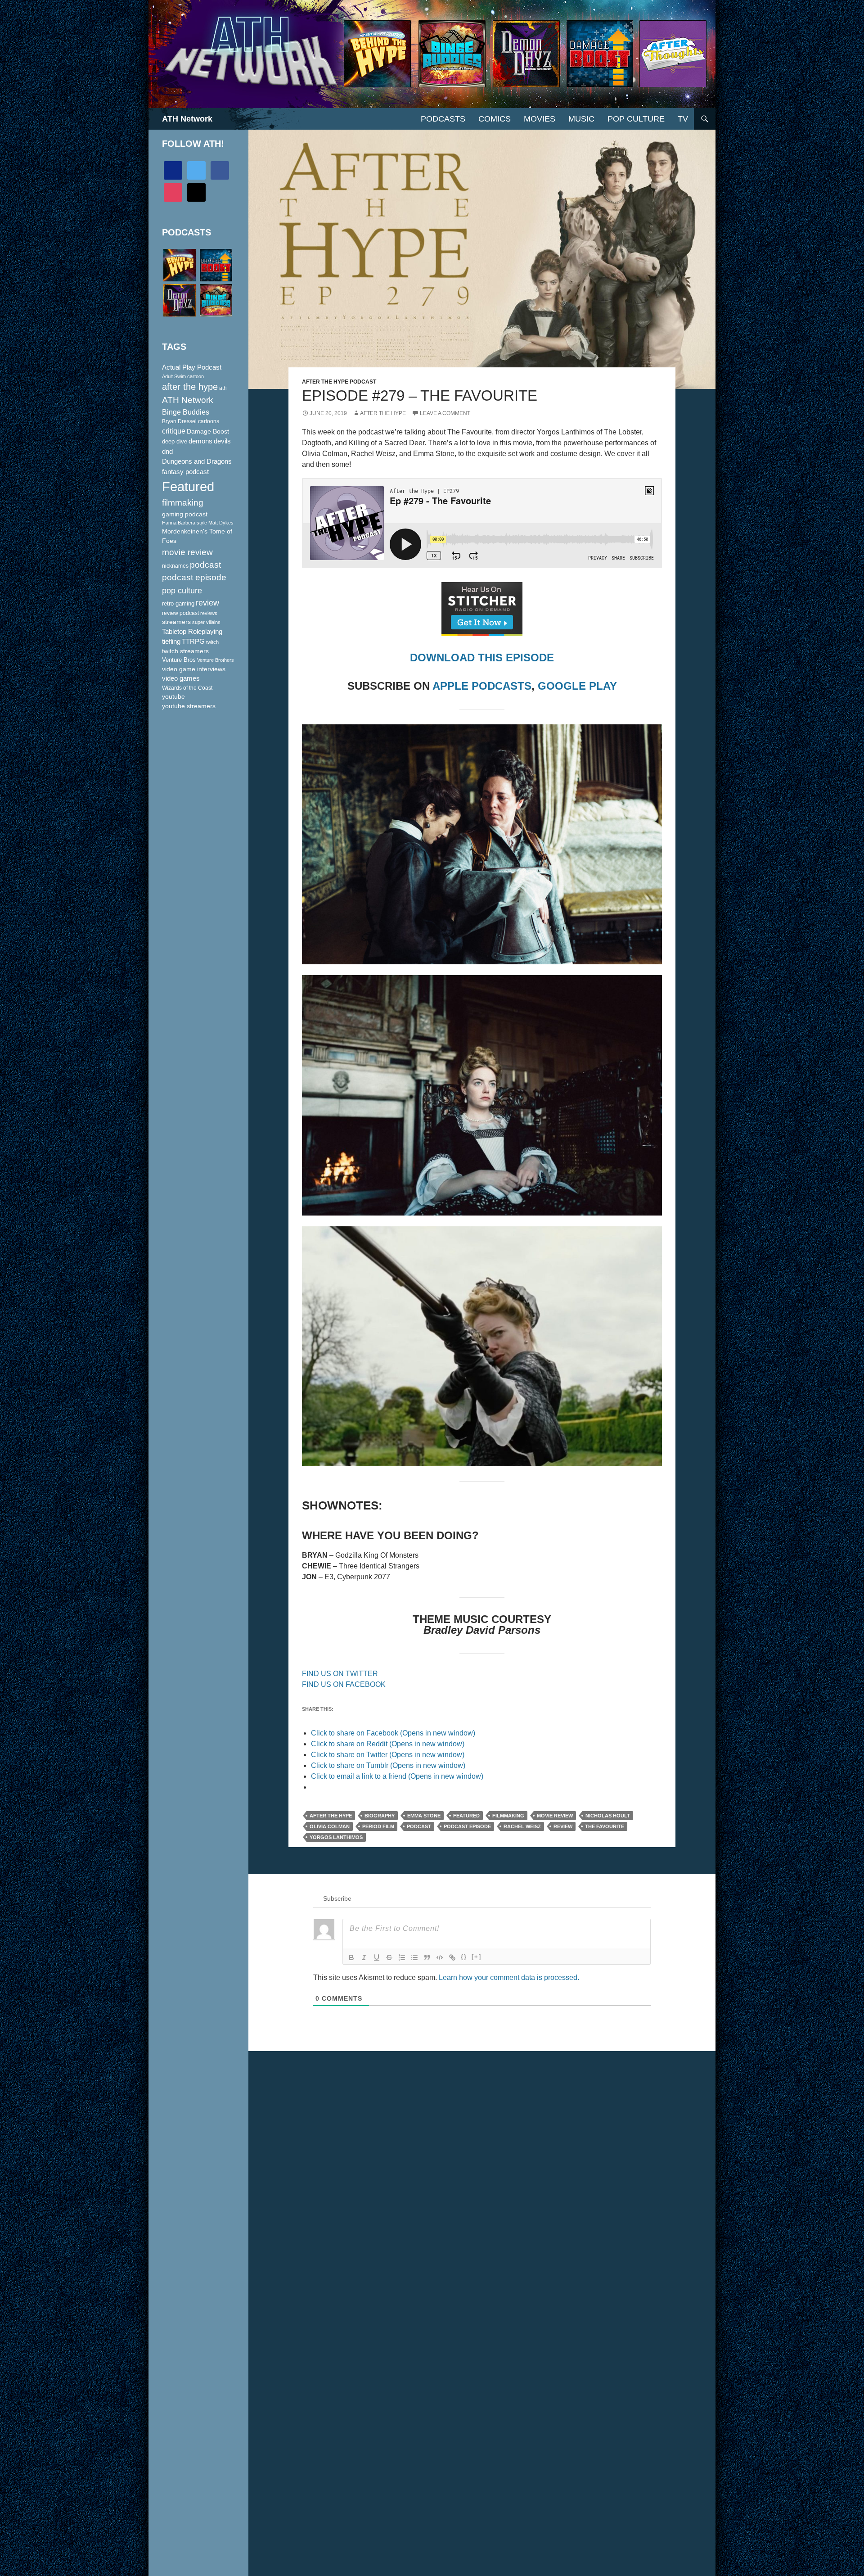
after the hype (331, 1816)
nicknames (175, 566)
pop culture (182, 590)
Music (581, 119)
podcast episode (467, 1826)
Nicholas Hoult (608, 1816)
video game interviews (194, 669)
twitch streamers (185, 651)
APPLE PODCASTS (482, 686)
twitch (212, 642)
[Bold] (351, 1957)
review (563, 1826)
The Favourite (605, 1826)
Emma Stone (424, 1816)
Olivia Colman (330, 1826)
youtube (173, 696)
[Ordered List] (402, 1957)
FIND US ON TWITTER (340, 1674)
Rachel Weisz (522, 1826)
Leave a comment (445, 413)
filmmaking (508, 1816)
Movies (540, 119)
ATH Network (187, 119)
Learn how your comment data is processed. (509, 1977)
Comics (495, 119)
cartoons (209, 421)
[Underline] (377, 1957)
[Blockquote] (427, 1957)
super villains (206, 622)
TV (683, 119)
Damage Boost (208, 431)
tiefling (171, 642)
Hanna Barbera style (184, 523)
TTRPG (193, 642)
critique (174, 431)
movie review (555, 1816)
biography (380, 1816)
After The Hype (383, 413)
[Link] (452, 1957)
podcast (419, 1826)
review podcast (180, 613)
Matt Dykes (221, 523)
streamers (176, 622)
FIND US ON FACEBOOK (344, 1684)
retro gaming (178, 603)
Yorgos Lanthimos (336, 1837)
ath (223, 388)
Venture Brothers (216, 660)
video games (181, 678)
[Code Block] (440, 1957)
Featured (466, 1816)
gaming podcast (185, 514)
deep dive (175, 441)
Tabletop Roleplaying (192, 632)
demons (200, 441)
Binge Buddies (186, 412)
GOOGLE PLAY (577, 686)
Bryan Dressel (179, 421)
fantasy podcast (185, 472)
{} (464, 1957)
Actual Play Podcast (192, 367)
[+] (477, 1957)
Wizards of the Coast (187, 688)
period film (378, 1826)
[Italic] (364, 1957)
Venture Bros (179, 660)
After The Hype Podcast (339, 382)
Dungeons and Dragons (197, 461)
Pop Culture (636, 119)
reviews (209, 613)
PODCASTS (443, 119)
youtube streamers (189, 706)
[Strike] (389, 1957)
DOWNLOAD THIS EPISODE (482, 658)
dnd (167, 451)
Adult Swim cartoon (183, 376)
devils (222, 441)
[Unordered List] (414, 1957)
